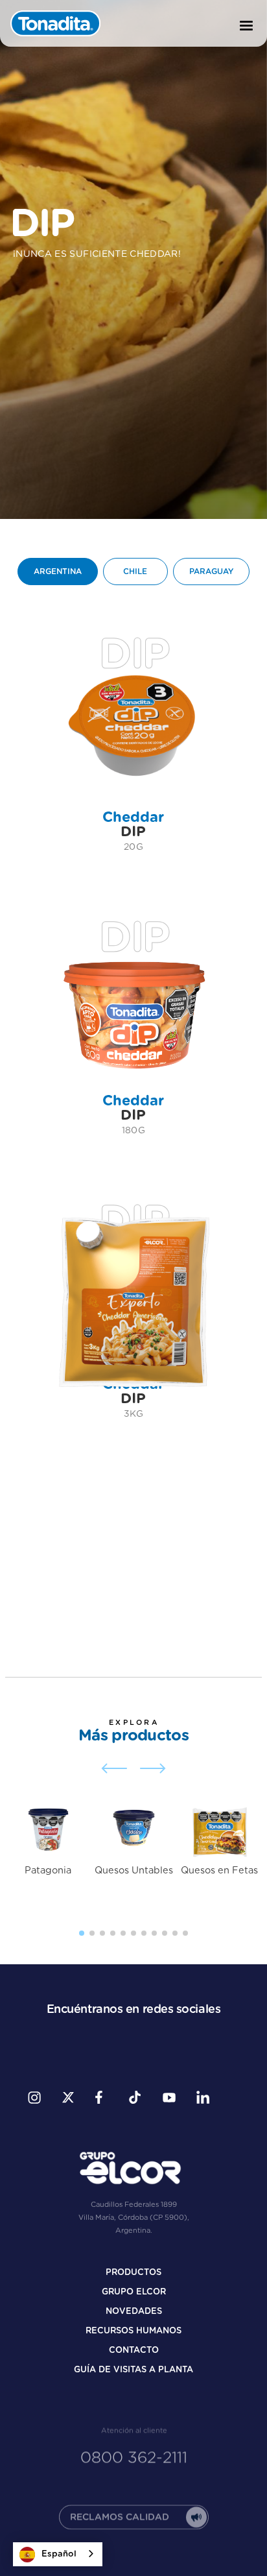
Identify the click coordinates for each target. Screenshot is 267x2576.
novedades (134, 2312)
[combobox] (58, 2554)
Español (59, 2554)
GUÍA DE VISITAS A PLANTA (133, 2370)
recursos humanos (133, 2331)
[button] (246, 26)
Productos (133, 2273)
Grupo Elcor (134, 2292)
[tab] (58, 572)
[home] (56, 23)
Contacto (134, 2351)
